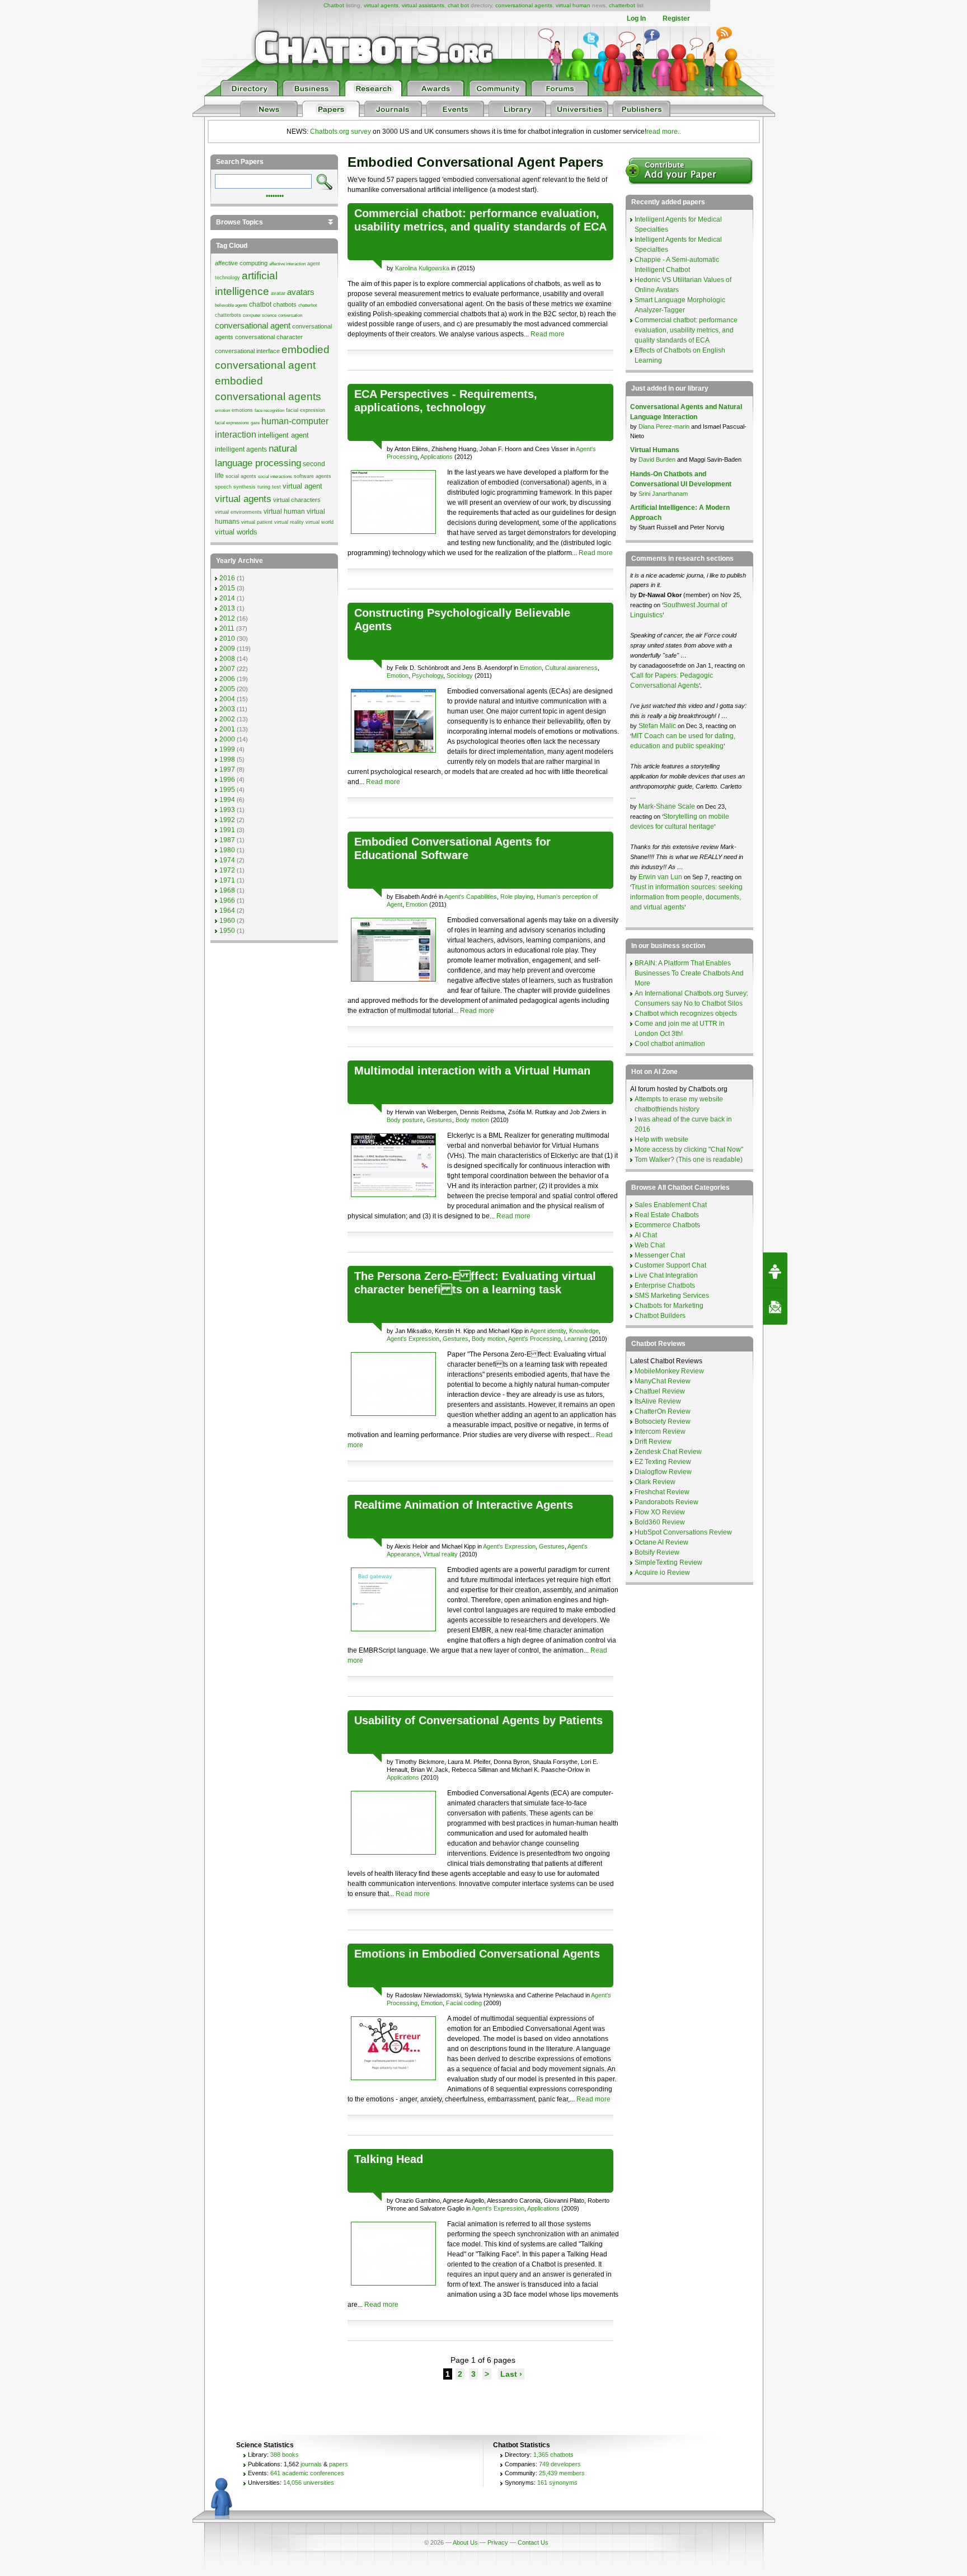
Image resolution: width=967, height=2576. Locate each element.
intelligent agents (241, 449)
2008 (227, 659)
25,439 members (562, 2473)
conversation (290, 315)
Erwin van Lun (661, 877)
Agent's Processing (534, 1339)
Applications (436, 457)
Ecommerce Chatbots (667, 1225)
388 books (285, 2455)
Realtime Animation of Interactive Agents (464, 1505)
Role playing (517, 897)
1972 (227, 870)
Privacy (498, 2542)
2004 (227, 699)
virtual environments (238, 512)
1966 (227, 900)
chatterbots (228, 315)
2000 (227, 739)
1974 (227, 860)
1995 (227, 790)
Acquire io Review (662, 1573)
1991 (227, 830)
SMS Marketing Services (672, 1296)
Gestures (439, 1120)
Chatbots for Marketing (669, 1306)
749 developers (560, 2464)
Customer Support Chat (670, 1265)
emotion (222, 410)
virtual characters (297, 500)
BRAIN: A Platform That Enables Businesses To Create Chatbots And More (689, 973)
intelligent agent (283, 435)
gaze (255, 423)
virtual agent (302, 486)
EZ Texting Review (663, 1462)
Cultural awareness (571, 668)
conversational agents (524, 5)
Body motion (472, 1120)
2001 (227, 729)
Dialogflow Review (663, 1472)
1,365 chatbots (553, 2455)
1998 (227, 759)
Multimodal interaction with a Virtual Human (472, 1071)
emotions (242, 410)
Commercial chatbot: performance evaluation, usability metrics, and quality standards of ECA (686, 330)
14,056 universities (309, 2483)
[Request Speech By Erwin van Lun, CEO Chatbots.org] (775, 1270)
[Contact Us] (775, 1307)
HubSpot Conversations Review (683, 1532)
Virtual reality (440, 1554)
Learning (576, 1339)
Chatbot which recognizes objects (686, 1013)
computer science (260, 315)
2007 (227, 669)
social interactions (275, 477)
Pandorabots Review (666, 1502)
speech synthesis (235, 487)
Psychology (428, 675)
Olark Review (655, 1482)
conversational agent (253, 326)
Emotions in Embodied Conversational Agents (477, 1954)
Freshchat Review (662, 1492)
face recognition (269, 410)
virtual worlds (236, 532)
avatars (301, 292)
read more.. (664, 132)
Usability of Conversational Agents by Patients (478, 1720)
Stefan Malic (658, 726)
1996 (227, 780)
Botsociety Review (663, 1421)
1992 (227, 820)
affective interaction (287, 264)
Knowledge (584, 1331)
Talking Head (389, 2159)
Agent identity (548, 1331)
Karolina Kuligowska (422, 268)
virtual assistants (423, 5)
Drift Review (653, 1442)
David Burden (657, 459)
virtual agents (381, 5)
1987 (227, 840)
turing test (269, 487)
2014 (227, 598)
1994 (227, 800)
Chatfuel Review (660, 1391)
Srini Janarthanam (663, 494)
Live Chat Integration (666, 1275)
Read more (548, 334)
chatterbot (622, 5)
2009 (227, 649)
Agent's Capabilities (471, 897)
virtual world (320, 522)
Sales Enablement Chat (671, 1205)
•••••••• (275, 195)
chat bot (458, 5)
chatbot (260, 304)
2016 (227, 578)
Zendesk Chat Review (668, 1452)
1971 (227, 880)
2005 (227, 689)
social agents (241, 476)
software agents (313, 476)
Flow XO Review (660, 1512)
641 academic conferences (307, 2473)
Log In (636, 18)
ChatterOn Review (663, 1411)
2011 (227, 628)
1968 (227, 890)
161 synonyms (557, 2483)
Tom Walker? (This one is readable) (689, 1160)
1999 (227, 749)
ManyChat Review (663, 1381)
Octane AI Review (661, 1542)
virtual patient (257, 522)
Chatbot (334, 5)
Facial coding (464, 2003)
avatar (278, 293)
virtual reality (289, 522)
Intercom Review (660, 1432)
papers (339, 2464)
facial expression (306, 410)
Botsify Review (657, 1552)
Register (676, 18)
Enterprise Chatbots (665, 1285)
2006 (227, 679)
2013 (227, 608)
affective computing (241, 263)
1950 (227, 931)
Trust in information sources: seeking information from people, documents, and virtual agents (686, 897)
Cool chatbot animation (670, 1044)
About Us (465, 2542)
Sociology (460, 675)
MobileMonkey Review (669, 1371)
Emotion (531, 668)
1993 (227, 810)
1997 (227, 769)
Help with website (661, 1139)
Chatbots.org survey (341, 132)
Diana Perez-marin (664, 426)
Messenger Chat (660, 1255)
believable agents (231, 305)
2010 (227, 639)
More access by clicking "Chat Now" (689, 1149)
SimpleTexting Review (668, 1563)
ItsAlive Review (658, 1401)
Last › (511, 2374)
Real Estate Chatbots (667, 1215)
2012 (227, 618)
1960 (227, 921)
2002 (227, 719)
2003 (227, 709)
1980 (227, 850)
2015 (227, 588)
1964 (227, 911)
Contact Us (533, 2542)
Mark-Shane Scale (668, 806)
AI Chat (646, 1235)
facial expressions (232, 423)
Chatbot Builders (660, 1316)
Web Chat (650, 1245)
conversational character (269, 337)
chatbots (285, 304)
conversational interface (247, 351)
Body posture (405, 1120)
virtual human (573, 5)
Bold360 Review (660, 1522)
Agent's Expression (413, 1339)
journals (311, 2464)
